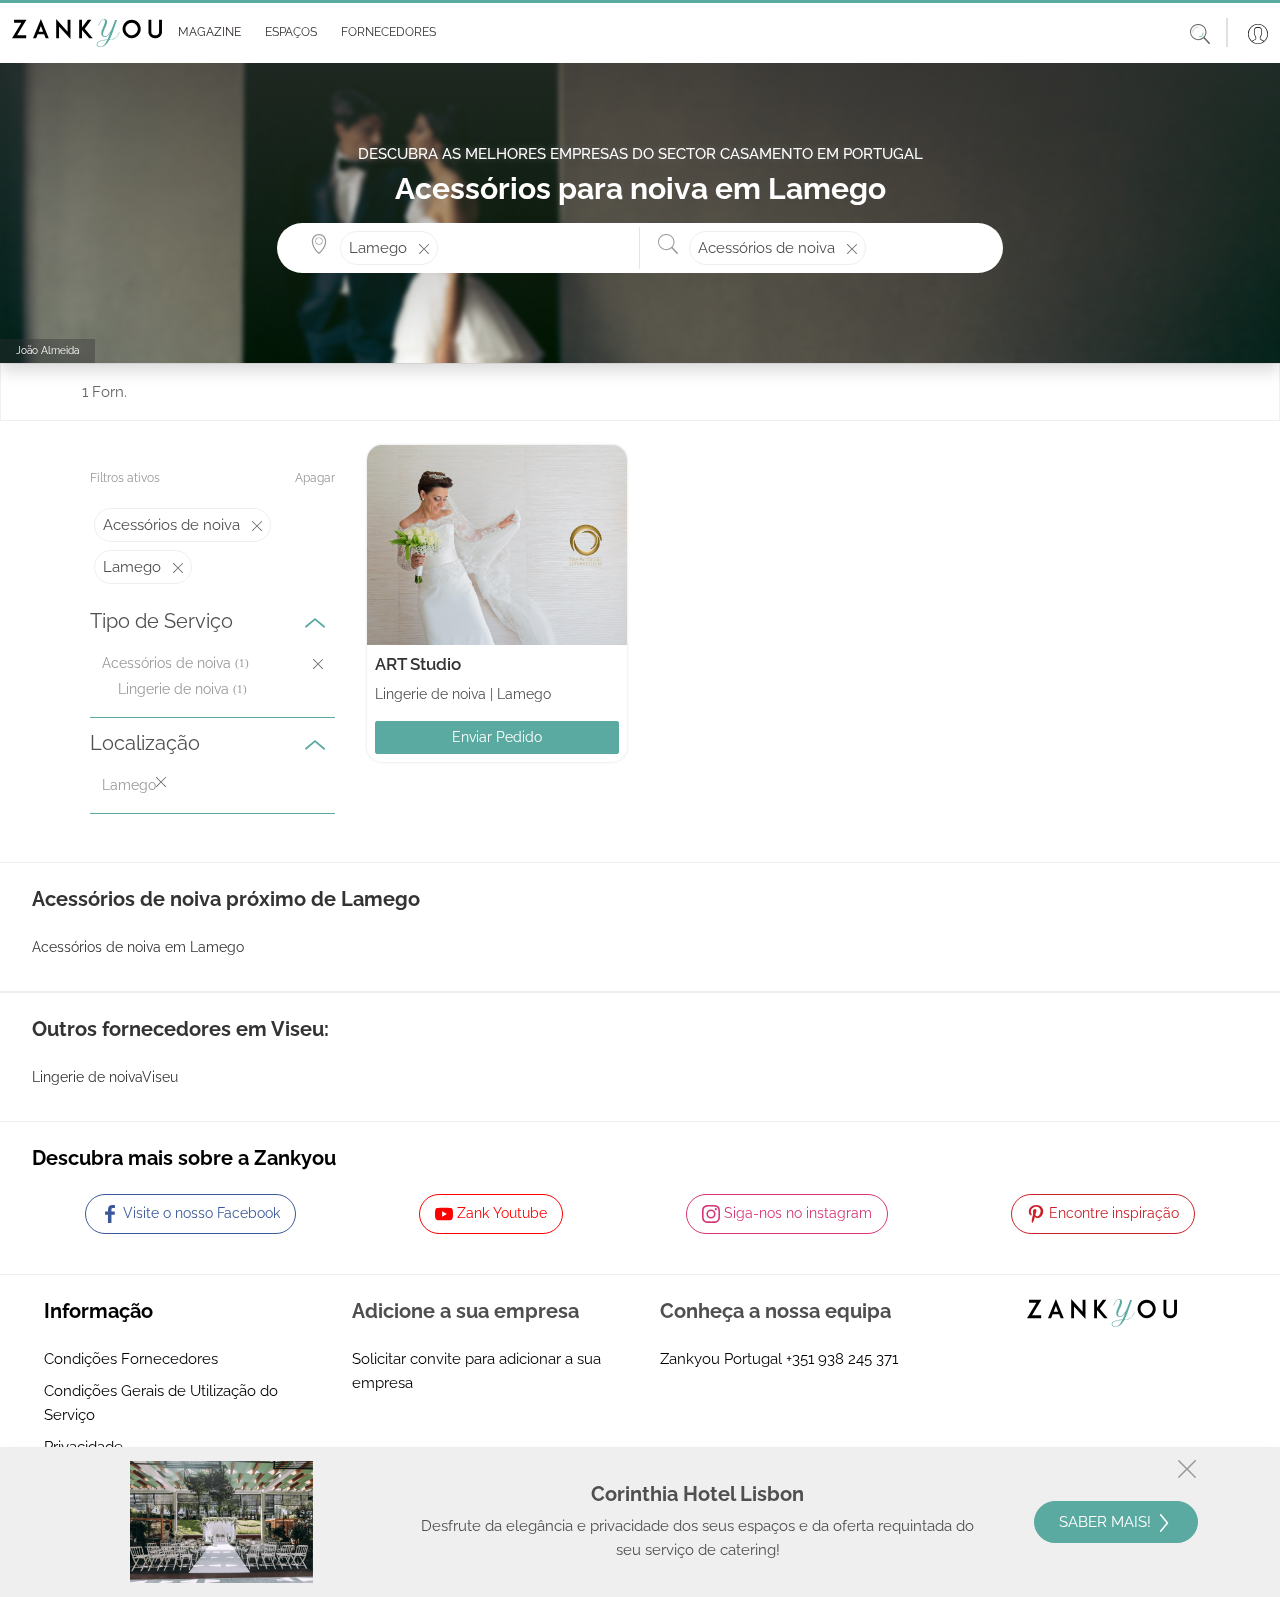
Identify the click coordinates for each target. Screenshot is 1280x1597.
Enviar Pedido (497, 737)
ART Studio (418, 664)
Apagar (315, 478)
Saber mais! (1107, 1522)
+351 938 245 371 (842, 1359)
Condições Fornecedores (131, 1359)
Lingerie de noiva (173, 689)
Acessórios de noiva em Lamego (138, 947)
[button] (205, 33)
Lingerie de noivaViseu (105, 1077)
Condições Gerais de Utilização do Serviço (161, 1403)
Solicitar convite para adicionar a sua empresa (476, 1371)
